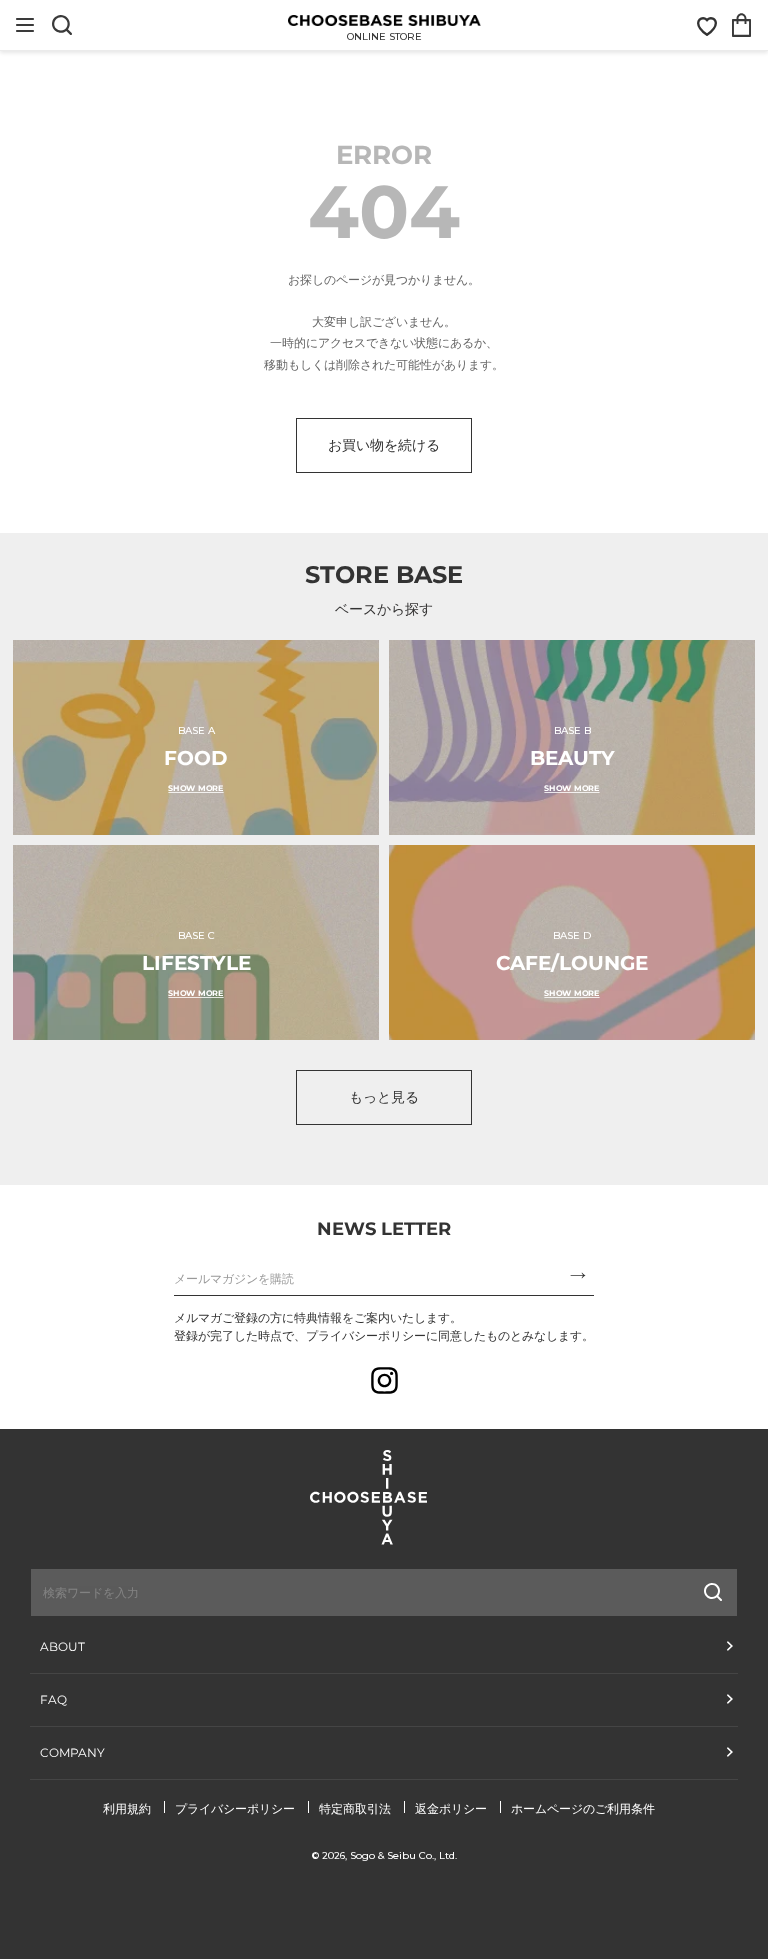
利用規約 (127, 1808)
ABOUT (62, 1646)
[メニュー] (25, 25)
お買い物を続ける (384, 445)
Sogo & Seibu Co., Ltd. (403, 1855)
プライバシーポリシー (235, 1808)
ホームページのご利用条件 (583, 1808)
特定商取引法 (355, 1808)
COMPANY (72, 1752)
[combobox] (284, 1592)
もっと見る (384, 1097)
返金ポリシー (451, 1808)
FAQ (53, 1699)
